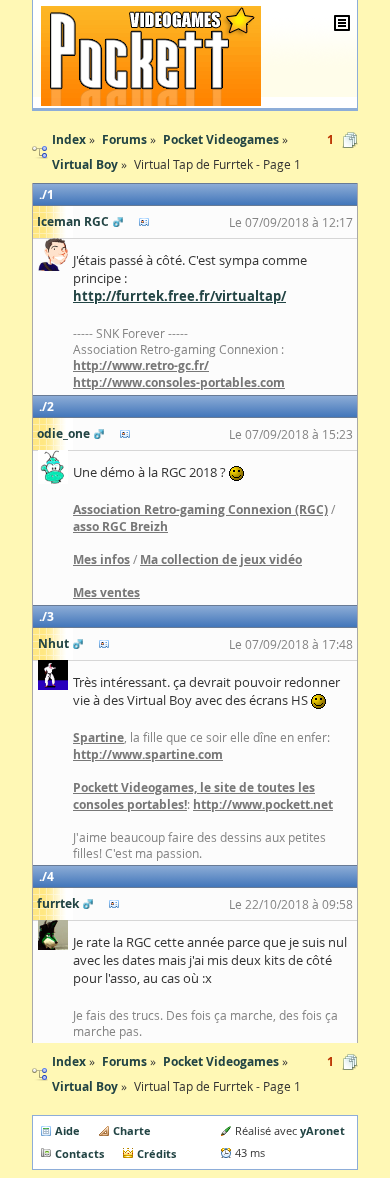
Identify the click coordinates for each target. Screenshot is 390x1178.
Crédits (156, 1153)
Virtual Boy (85, 1086)
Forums (124, 1061)
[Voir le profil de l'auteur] (144, 222)
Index (69, 1061)
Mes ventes (106, 592)
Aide (67, 1130)
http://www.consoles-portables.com (179, 382)
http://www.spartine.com (148, 754)
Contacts (79, 1153)
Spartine (98, 737)
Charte (132, 1130)
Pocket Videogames (221, 1061)
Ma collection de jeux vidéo (221, 559)
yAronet (322, 1130)
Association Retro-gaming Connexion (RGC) (200, 509)
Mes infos (101, 559)
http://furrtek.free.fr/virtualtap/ (179, 296)
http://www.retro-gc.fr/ (141, 365)
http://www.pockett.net (263, 804)
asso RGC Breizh (120, 526)
